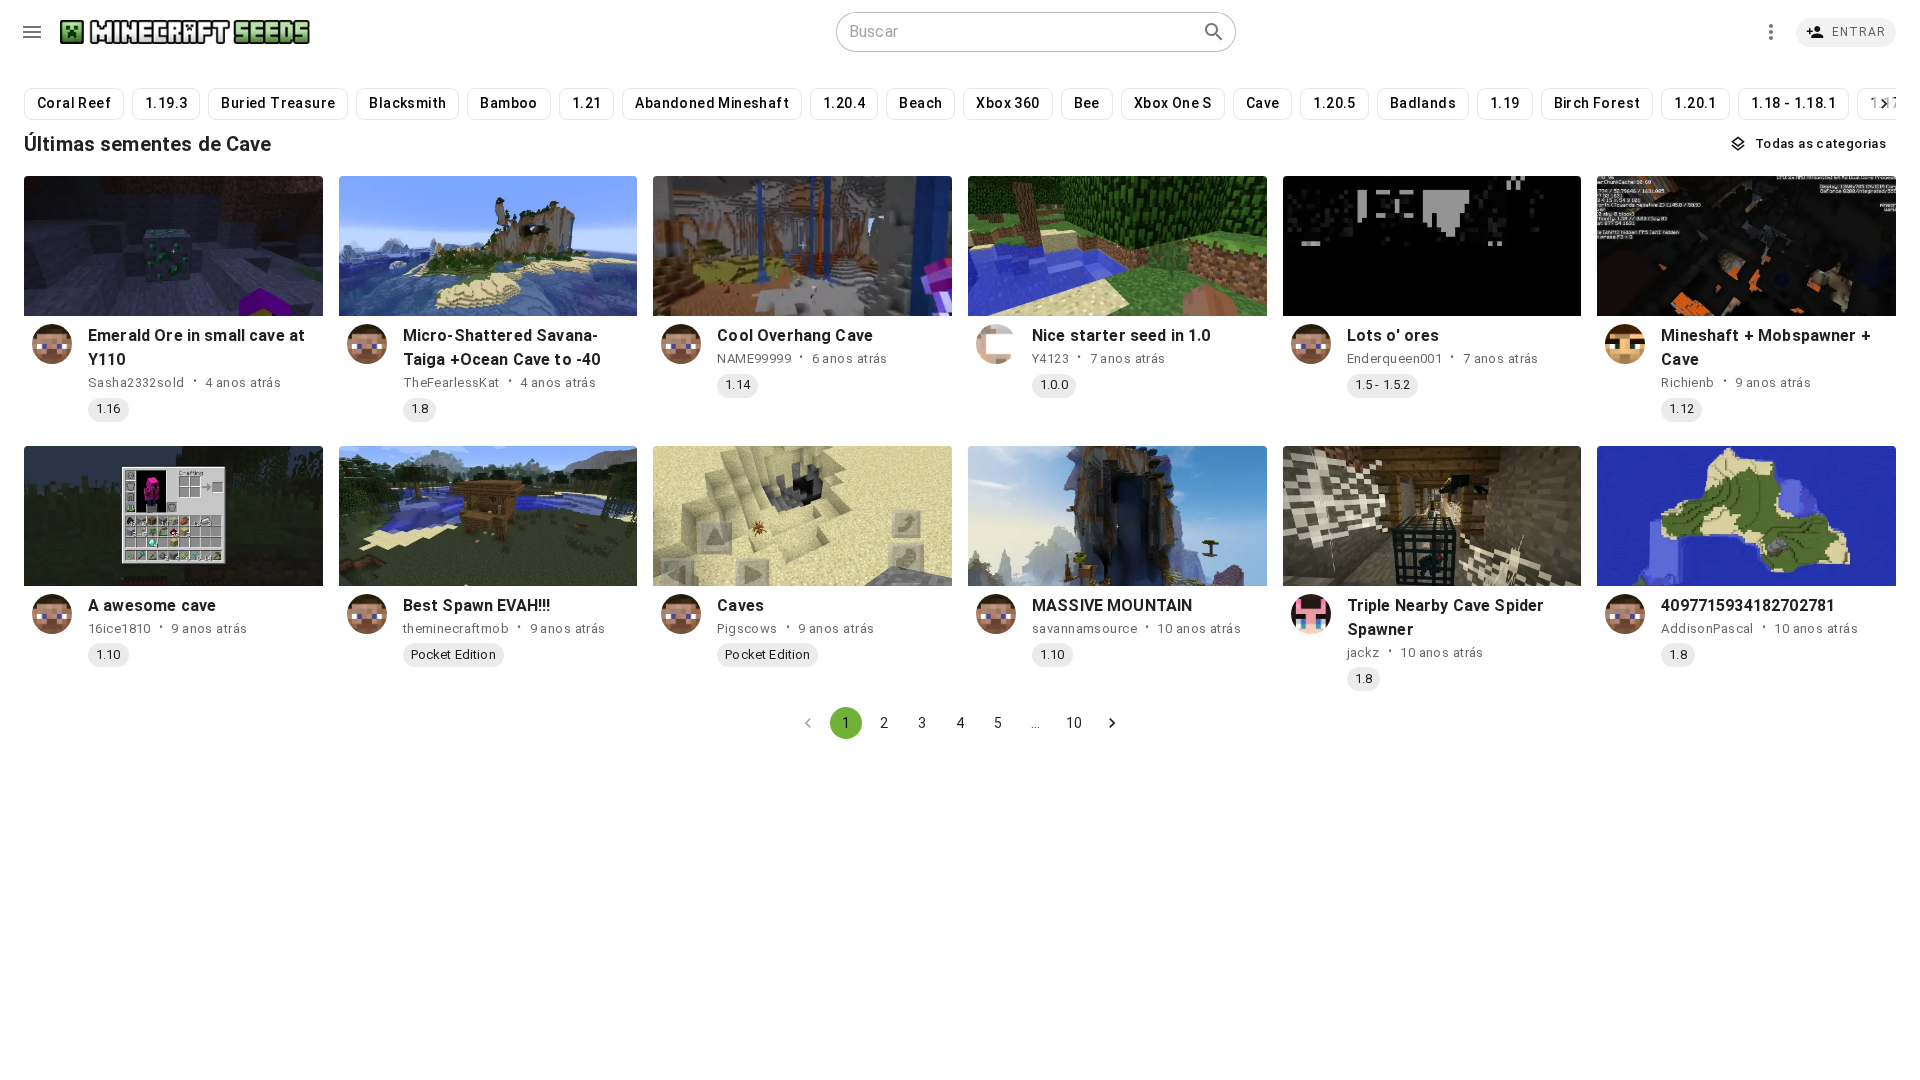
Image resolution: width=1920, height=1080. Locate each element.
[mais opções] (1771, 32)
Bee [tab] (1087, 103)
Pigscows (747, 628)
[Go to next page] (1112, 723)
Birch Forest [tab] (1597, 103)
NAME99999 (754, 358)
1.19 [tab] (1505, 103)
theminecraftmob (456, 628)
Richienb (1687, 382)
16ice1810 (119, 628)
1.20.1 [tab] (1695, 103)
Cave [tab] (1263, 103)
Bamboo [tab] (508, 103)
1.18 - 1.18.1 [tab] (1793, 103)
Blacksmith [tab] (407, 103)
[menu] (32, 32)
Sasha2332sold (136, 382)
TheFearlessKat (451, 382)
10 (1074, 723)
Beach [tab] (920, 103)
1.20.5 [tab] (1334, 103)
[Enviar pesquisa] (1214, 32)
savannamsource (1084, 628)
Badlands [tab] (1423, 103)
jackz (1363, 652)
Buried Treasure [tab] (278, 103)
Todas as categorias (1820, 143)
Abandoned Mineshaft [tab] (712, 103)
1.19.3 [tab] (166, 103)
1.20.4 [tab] (844, 103)
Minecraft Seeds (185, 32)
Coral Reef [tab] (74, 103)
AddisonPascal (1707, 628)
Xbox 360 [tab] (1007, 103)
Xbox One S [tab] (1173, 103)
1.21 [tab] (587, 103)
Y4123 (1050, 358)
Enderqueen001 (1395, 358)
